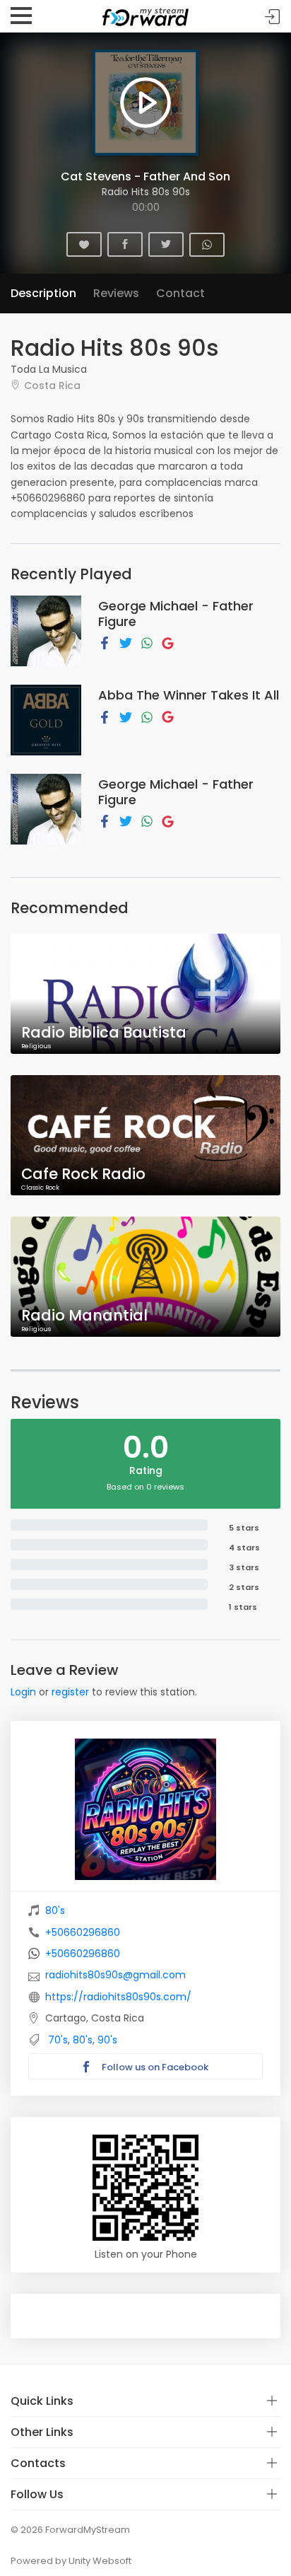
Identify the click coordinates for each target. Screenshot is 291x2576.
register (70, 1692)
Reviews (116, 293)
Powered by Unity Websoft (71, 2561)
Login (23, 1692)
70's (58, 2040)
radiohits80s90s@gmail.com (115, 1975)
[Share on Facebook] (105, 642)
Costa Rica (52, 385)
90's (107, 2040)
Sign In (273, 17)
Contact (180, 293)
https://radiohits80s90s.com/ (118, 1997)
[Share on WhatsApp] (147, 642)
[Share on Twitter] (126, 642)
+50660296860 (83, 1932)
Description (43, 293)
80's (55, 1910)
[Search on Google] (168, 642)
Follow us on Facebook (154, 2067)
